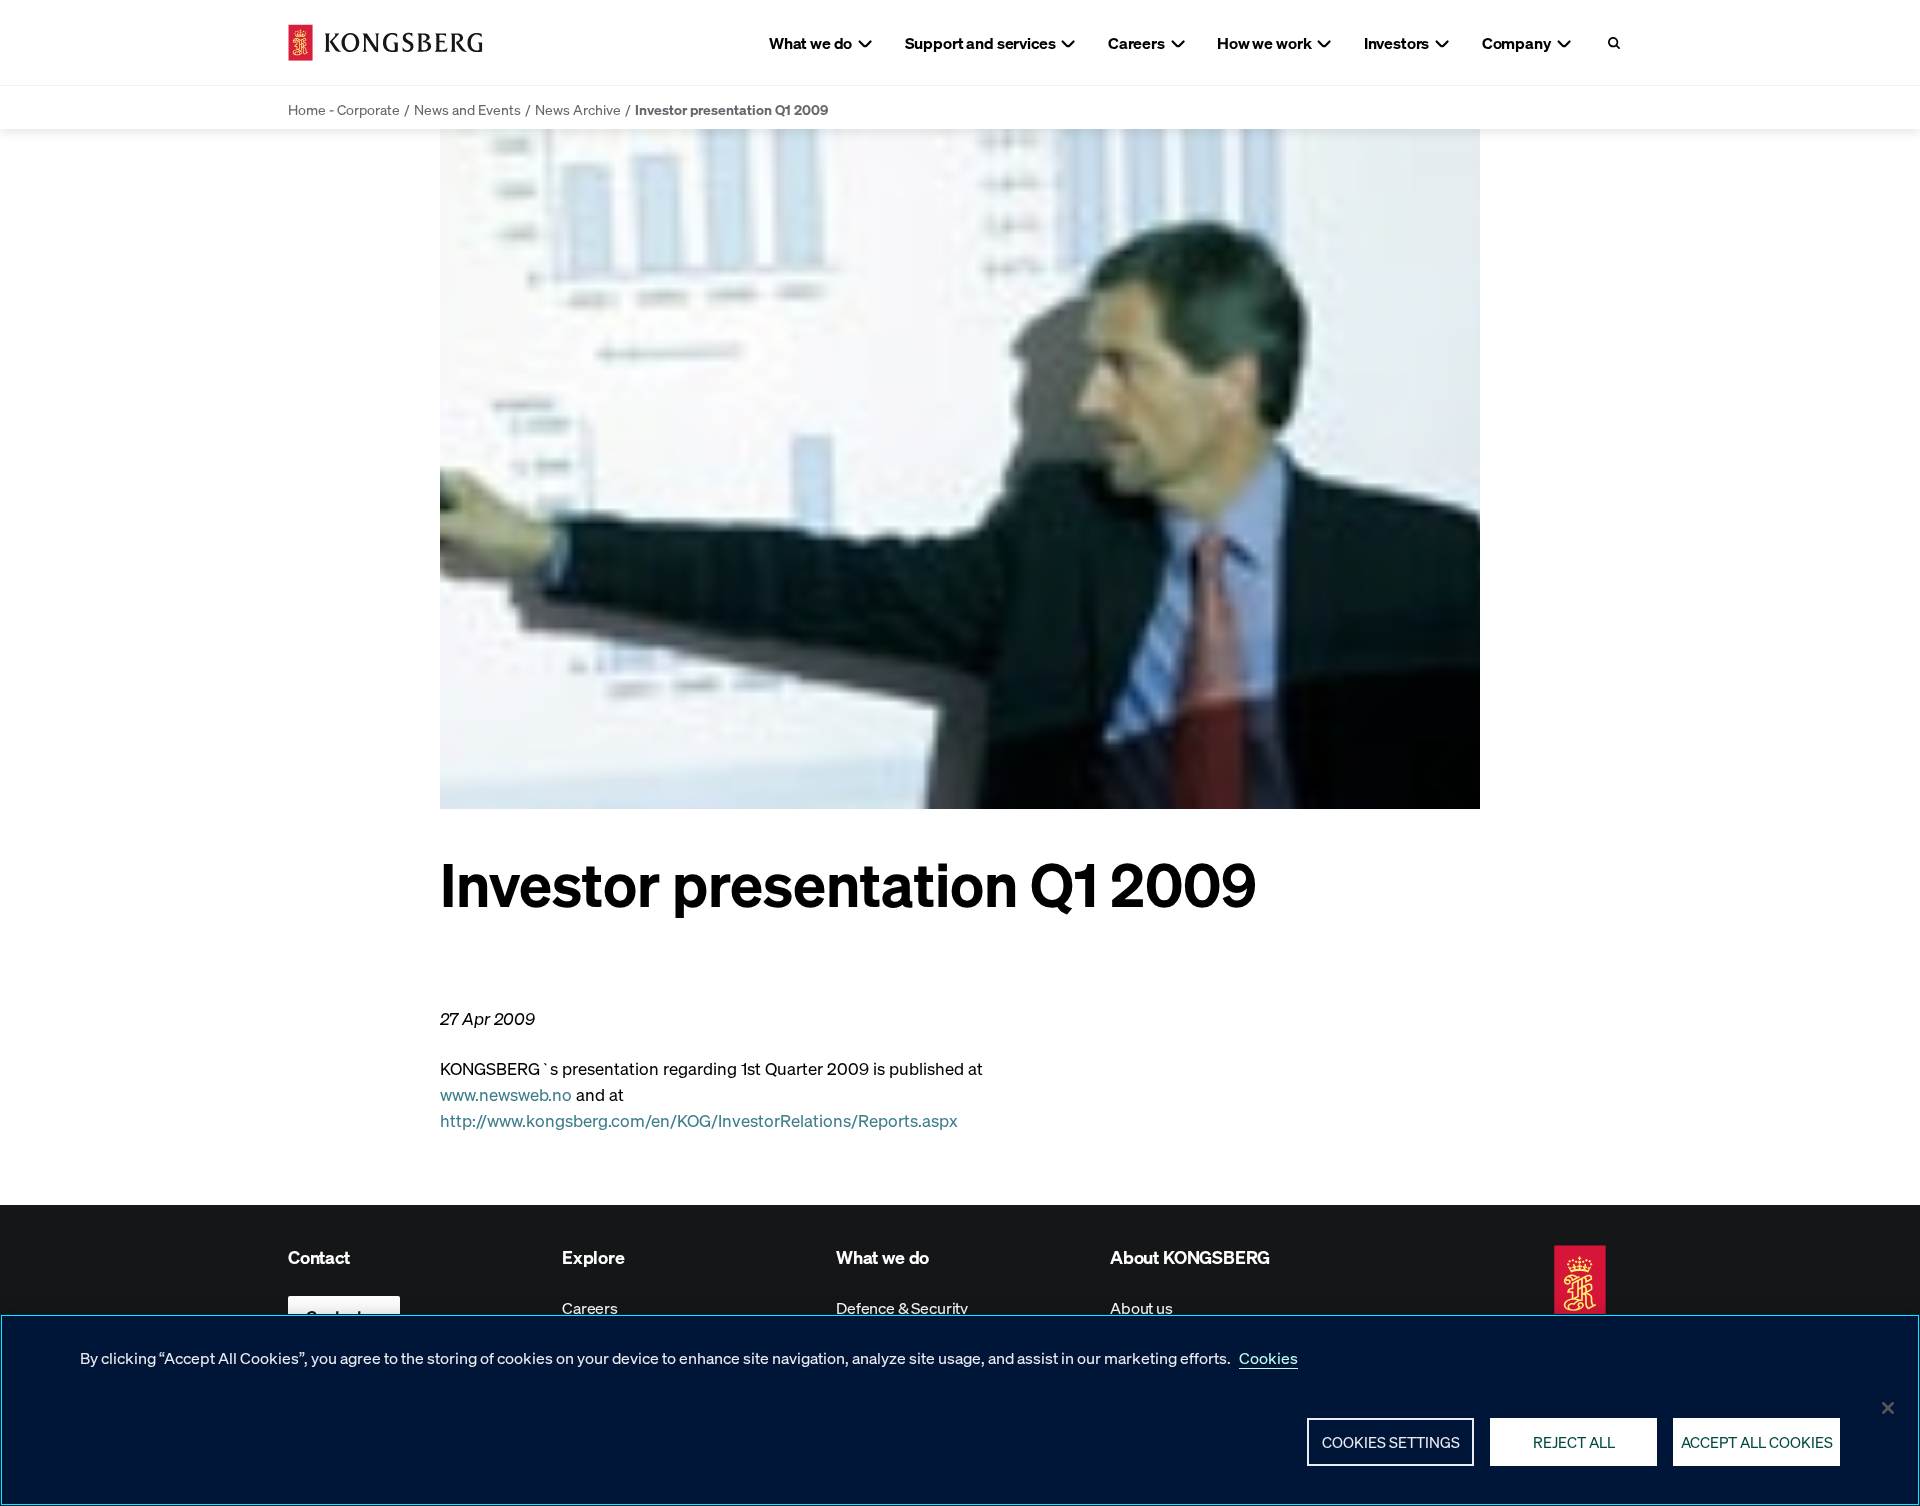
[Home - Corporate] (385, 42)
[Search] (1613, 42)
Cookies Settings (1391, 1441)
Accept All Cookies (1757, 1441)
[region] (960, 1410)
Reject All (1574, 1441)
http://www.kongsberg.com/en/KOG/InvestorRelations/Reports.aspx (699, 1120)
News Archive (578, 109)
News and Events (467, 109)
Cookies (1268, 1357)
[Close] (1888, 1408)
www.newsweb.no (506, 1094)
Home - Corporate (344, 109)
